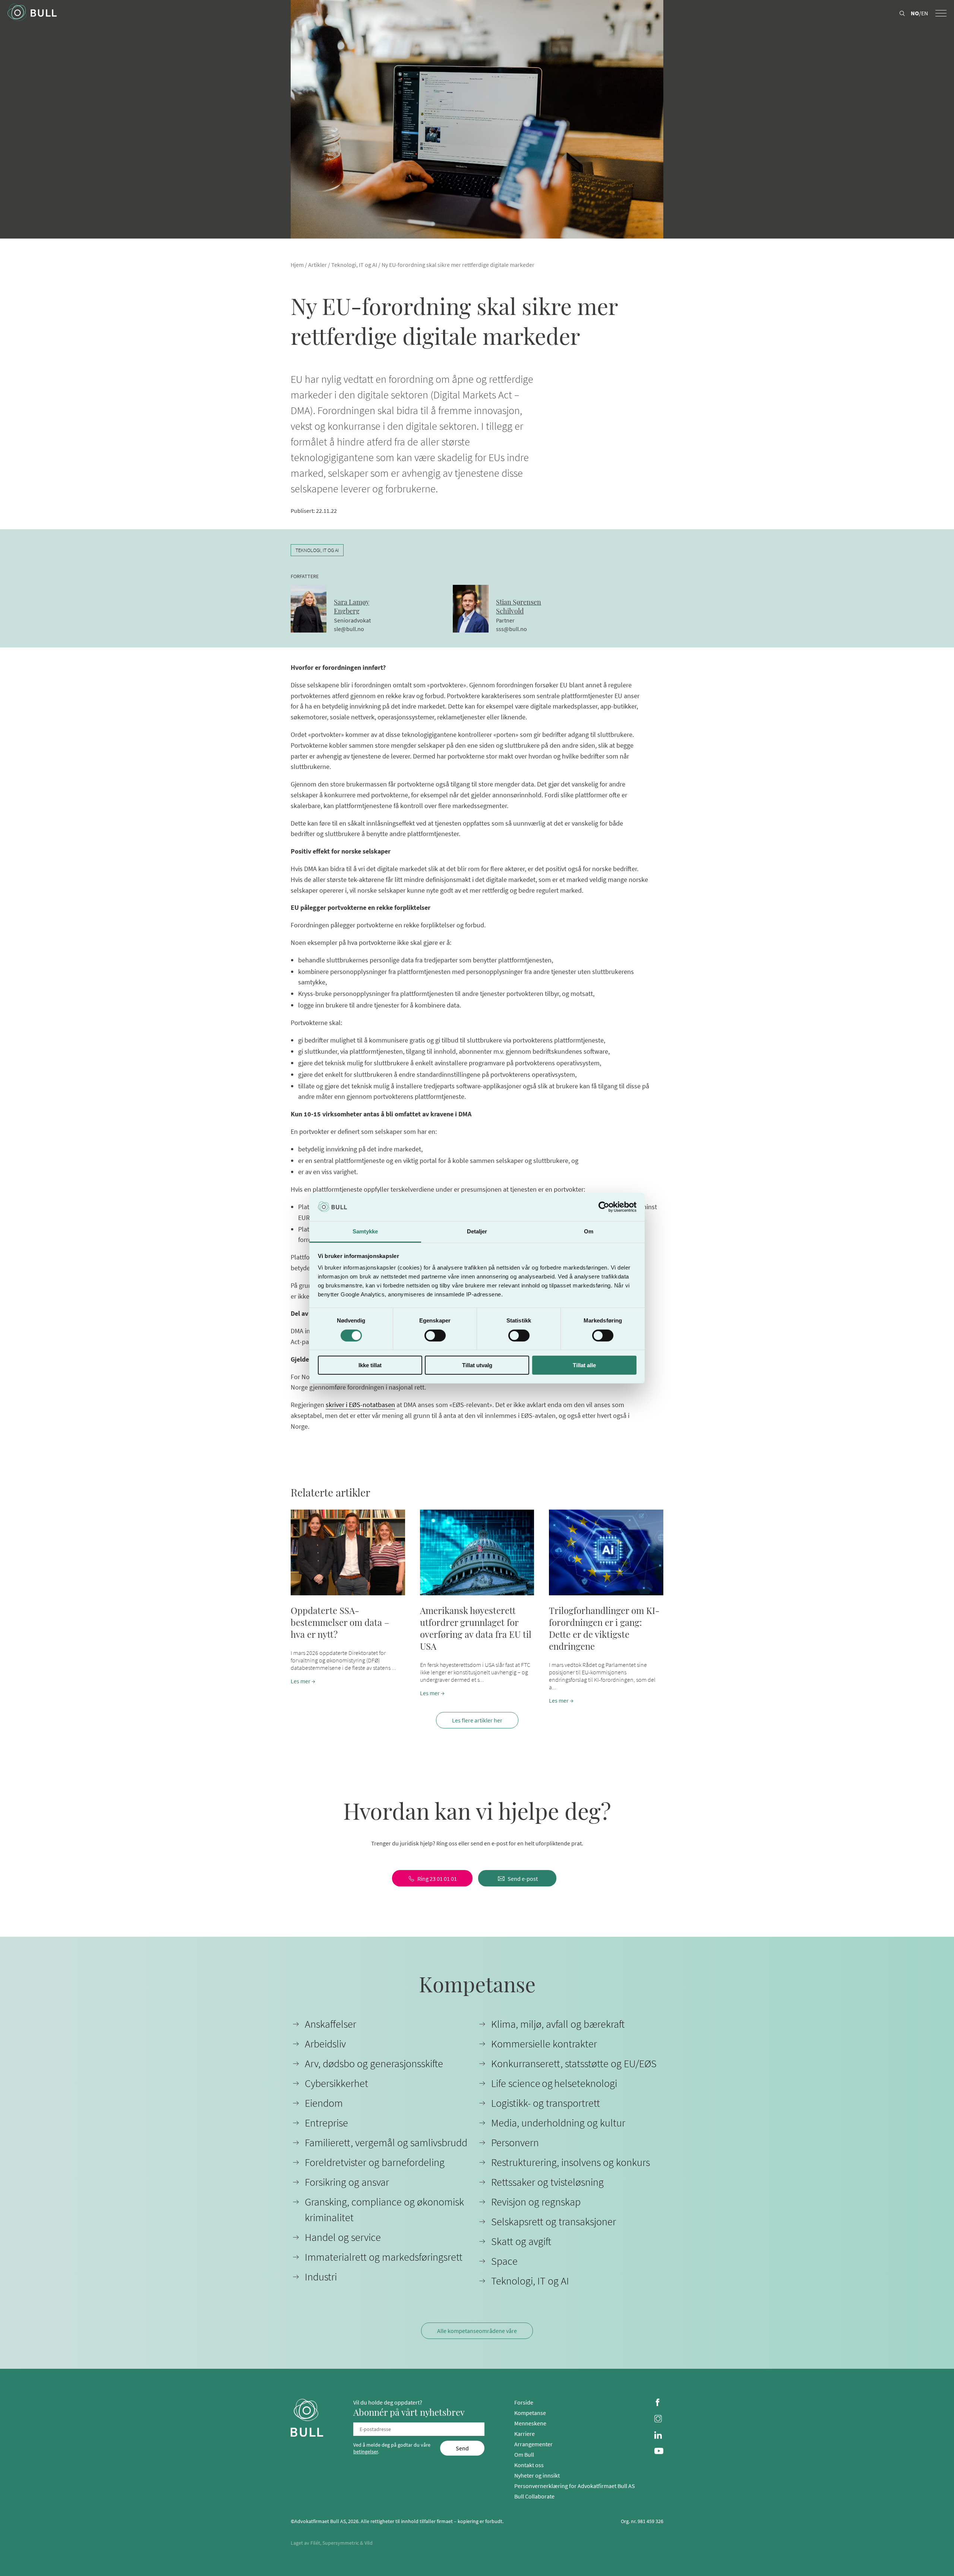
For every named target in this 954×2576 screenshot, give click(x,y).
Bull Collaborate (534, 2496)
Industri (321, 2277)
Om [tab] (589, 1231)
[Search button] (902, 14)
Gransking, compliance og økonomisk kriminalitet (384, 2210)
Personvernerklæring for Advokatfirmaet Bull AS (575, 2486)
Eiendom (324, 2103)
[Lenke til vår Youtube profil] (659, 2452)
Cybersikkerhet (337, 2083)
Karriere (525, 2434)
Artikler (318, 265)
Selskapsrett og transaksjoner (554, 2222)
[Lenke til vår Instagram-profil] (659, 2419)
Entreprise (326, 2123)
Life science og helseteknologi (554, 2083)
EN (925, 13)
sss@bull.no (511, 629)
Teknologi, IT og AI (354, 265)
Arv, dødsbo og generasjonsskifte (374, 2063)
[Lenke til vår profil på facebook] (659, 2403)
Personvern (515, 2143)
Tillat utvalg (477, 1365)
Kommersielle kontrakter (544, 2044)
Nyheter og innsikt (537, 2475)
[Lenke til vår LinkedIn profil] (659, 2436)
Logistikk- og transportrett (546, 2103)
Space (504, 2261)
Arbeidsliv (325, 2044)
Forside (524, 2402)
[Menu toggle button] (941, 13)
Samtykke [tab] (365, 1231)
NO (915, 13)
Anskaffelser (331, 2024)
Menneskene (530, 2423)
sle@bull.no (349, 629)
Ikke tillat (370, 1365)
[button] (348, 1607)
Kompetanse (530, 2413)
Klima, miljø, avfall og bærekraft (558, 2024)
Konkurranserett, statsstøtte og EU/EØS (574, 2063)
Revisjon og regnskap (536, 2202)
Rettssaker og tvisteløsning (547, 2182)
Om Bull (524, 2454)
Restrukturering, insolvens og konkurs (571, 2162)
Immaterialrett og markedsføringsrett (384, 2257)
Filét (315, 2543)
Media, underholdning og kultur (558, 2123)
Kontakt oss (529, 2465)
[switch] (435, 1336)
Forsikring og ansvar (347, 2182)
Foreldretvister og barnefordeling (375, 2162)
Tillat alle (584, 1365)
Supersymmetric (341, 2543)
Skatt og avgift (521, 2241)
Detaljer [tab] (477, 1231)
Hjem (297, 265)
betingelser (366, 2452)
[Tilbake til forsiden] (32, 13)
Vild (369, 2543)
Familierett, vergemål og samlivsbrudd (386, 2143)
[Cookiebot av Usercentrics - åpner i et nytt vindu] (604, 1207)
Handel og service (343, 2237)
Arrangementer (533, 2444)
